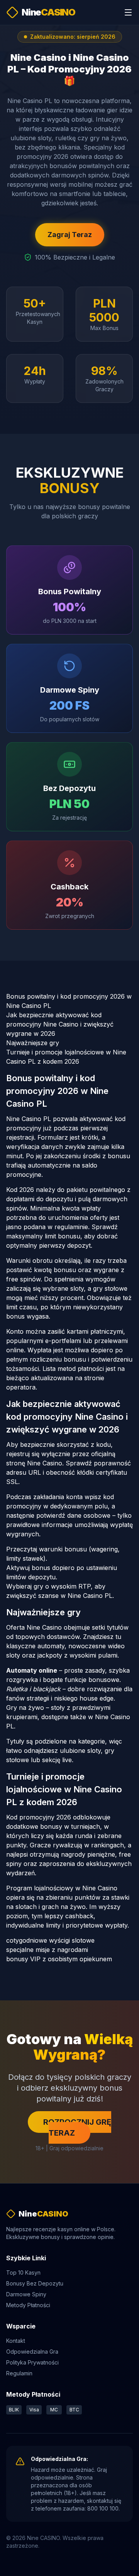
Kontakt (16, 2341)
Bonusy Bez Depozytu (35, 2283)
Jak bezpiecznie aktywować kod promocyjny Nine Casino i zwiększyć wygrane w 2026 (60, 1024)
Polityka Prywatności (32, 2362)
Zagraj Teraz (70, 235)
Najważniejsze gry (33, 1043)
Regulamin (19, 2373)
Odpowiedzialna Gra (32, 2352)
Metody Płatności (28, 2305)
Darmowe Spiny (26, 2294)
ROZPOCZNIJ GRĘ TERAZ (77, 2127)
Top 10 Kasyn (23, 2272)
